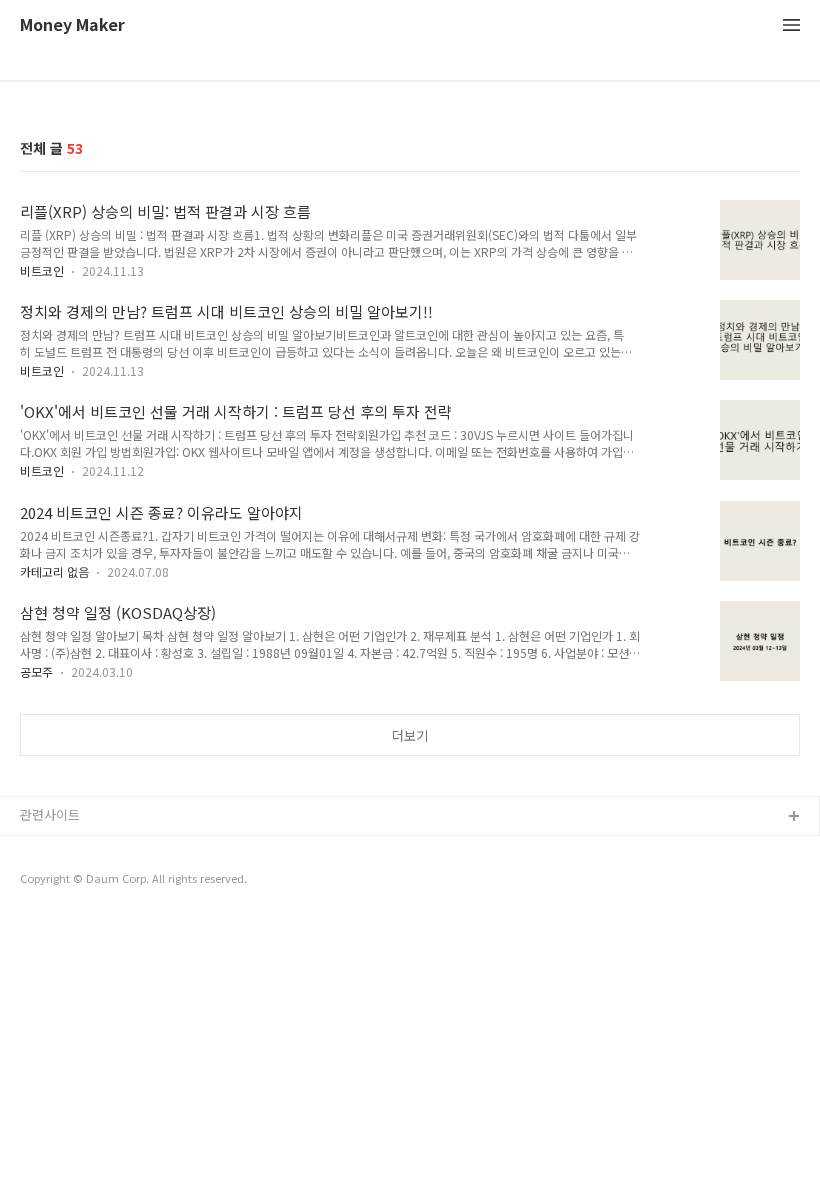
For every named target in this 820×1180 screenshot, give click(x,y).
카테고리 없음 (54, 571)
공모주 (36, 671)
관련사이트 (50, 814)
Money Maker (72, 25)
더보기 (410, 735)
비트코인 (42, 270)
